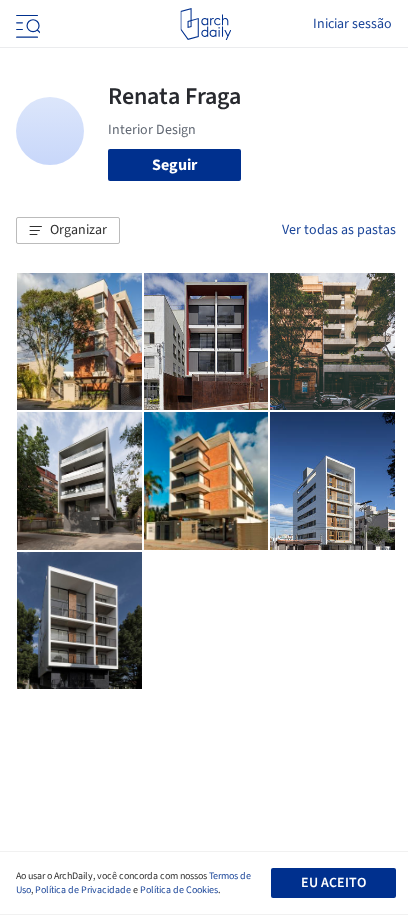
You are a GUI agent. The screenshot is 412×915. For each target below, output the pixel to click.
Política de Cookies (179, 890)
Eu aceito (333, 883)
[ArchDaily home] (205, 24)
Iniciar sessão (352, 24)
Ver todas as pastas (339, 230)
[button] (68, 231)
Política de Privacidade (83, 890)
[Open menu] (26, 24)
